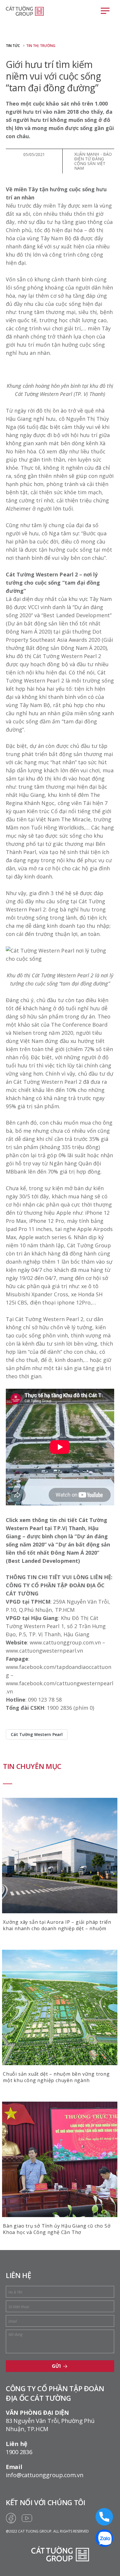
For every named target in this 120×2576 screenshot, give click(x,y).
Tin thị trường (41, 46)
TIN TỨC (13, 46)
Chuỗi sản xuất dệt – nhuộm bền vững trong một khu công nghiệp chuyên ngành (56, 2077)
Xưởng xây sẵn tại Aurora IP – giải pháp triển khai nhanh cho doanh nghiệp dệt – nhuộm (57, 1925)
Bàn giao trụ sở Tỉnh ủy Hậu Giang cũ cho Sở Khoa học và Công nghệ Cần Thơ (57, 2229)
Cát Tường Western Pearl (37, 1734)
